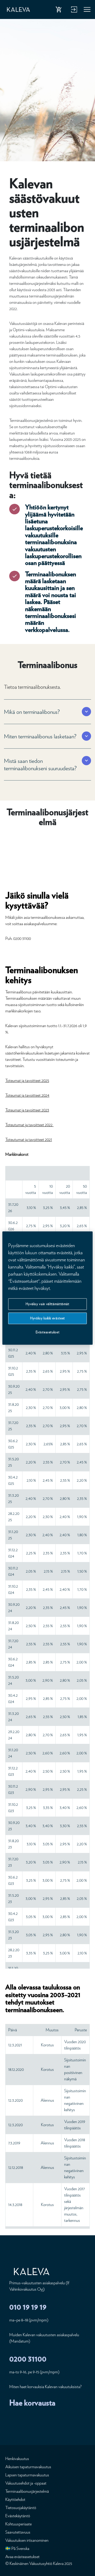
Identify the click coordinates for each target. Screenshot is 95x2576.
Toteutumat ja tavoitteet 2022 (29, 1125)
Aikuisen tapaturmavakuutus (28, 2467)
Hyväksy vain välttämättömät (47, 1304)
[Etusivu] (18, 10)
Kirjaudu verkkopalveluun (73, 11)
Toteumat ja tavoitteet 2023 (27, 1110)
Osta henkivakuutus (60, 11)
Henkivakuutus (17, 2459)
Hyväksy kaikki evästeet (47, 1318)
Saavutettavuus (18, 2532)
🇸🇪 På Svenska (17, 2548)
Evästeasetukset (48, 1332)
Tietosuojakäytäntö (21, 2508)
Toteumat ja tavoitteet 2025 (27, 1080)
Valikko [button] (87, 11)
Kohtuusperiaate (18, 2524)
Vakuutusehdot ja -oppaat (26, 2483)
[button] (43, 712)
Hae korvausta (32, 2403)
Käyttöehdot (15, 2499)
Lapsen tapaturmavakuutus (27, 2475)
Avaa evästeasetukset (22, 2557)
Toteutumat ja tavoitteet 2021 (29, 1140)
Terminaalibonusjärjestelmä (27, 2491)
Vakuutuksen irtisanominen (27, 2540)
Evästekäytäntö (18, 2516)
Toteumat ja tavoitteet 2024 (27, 1095)
